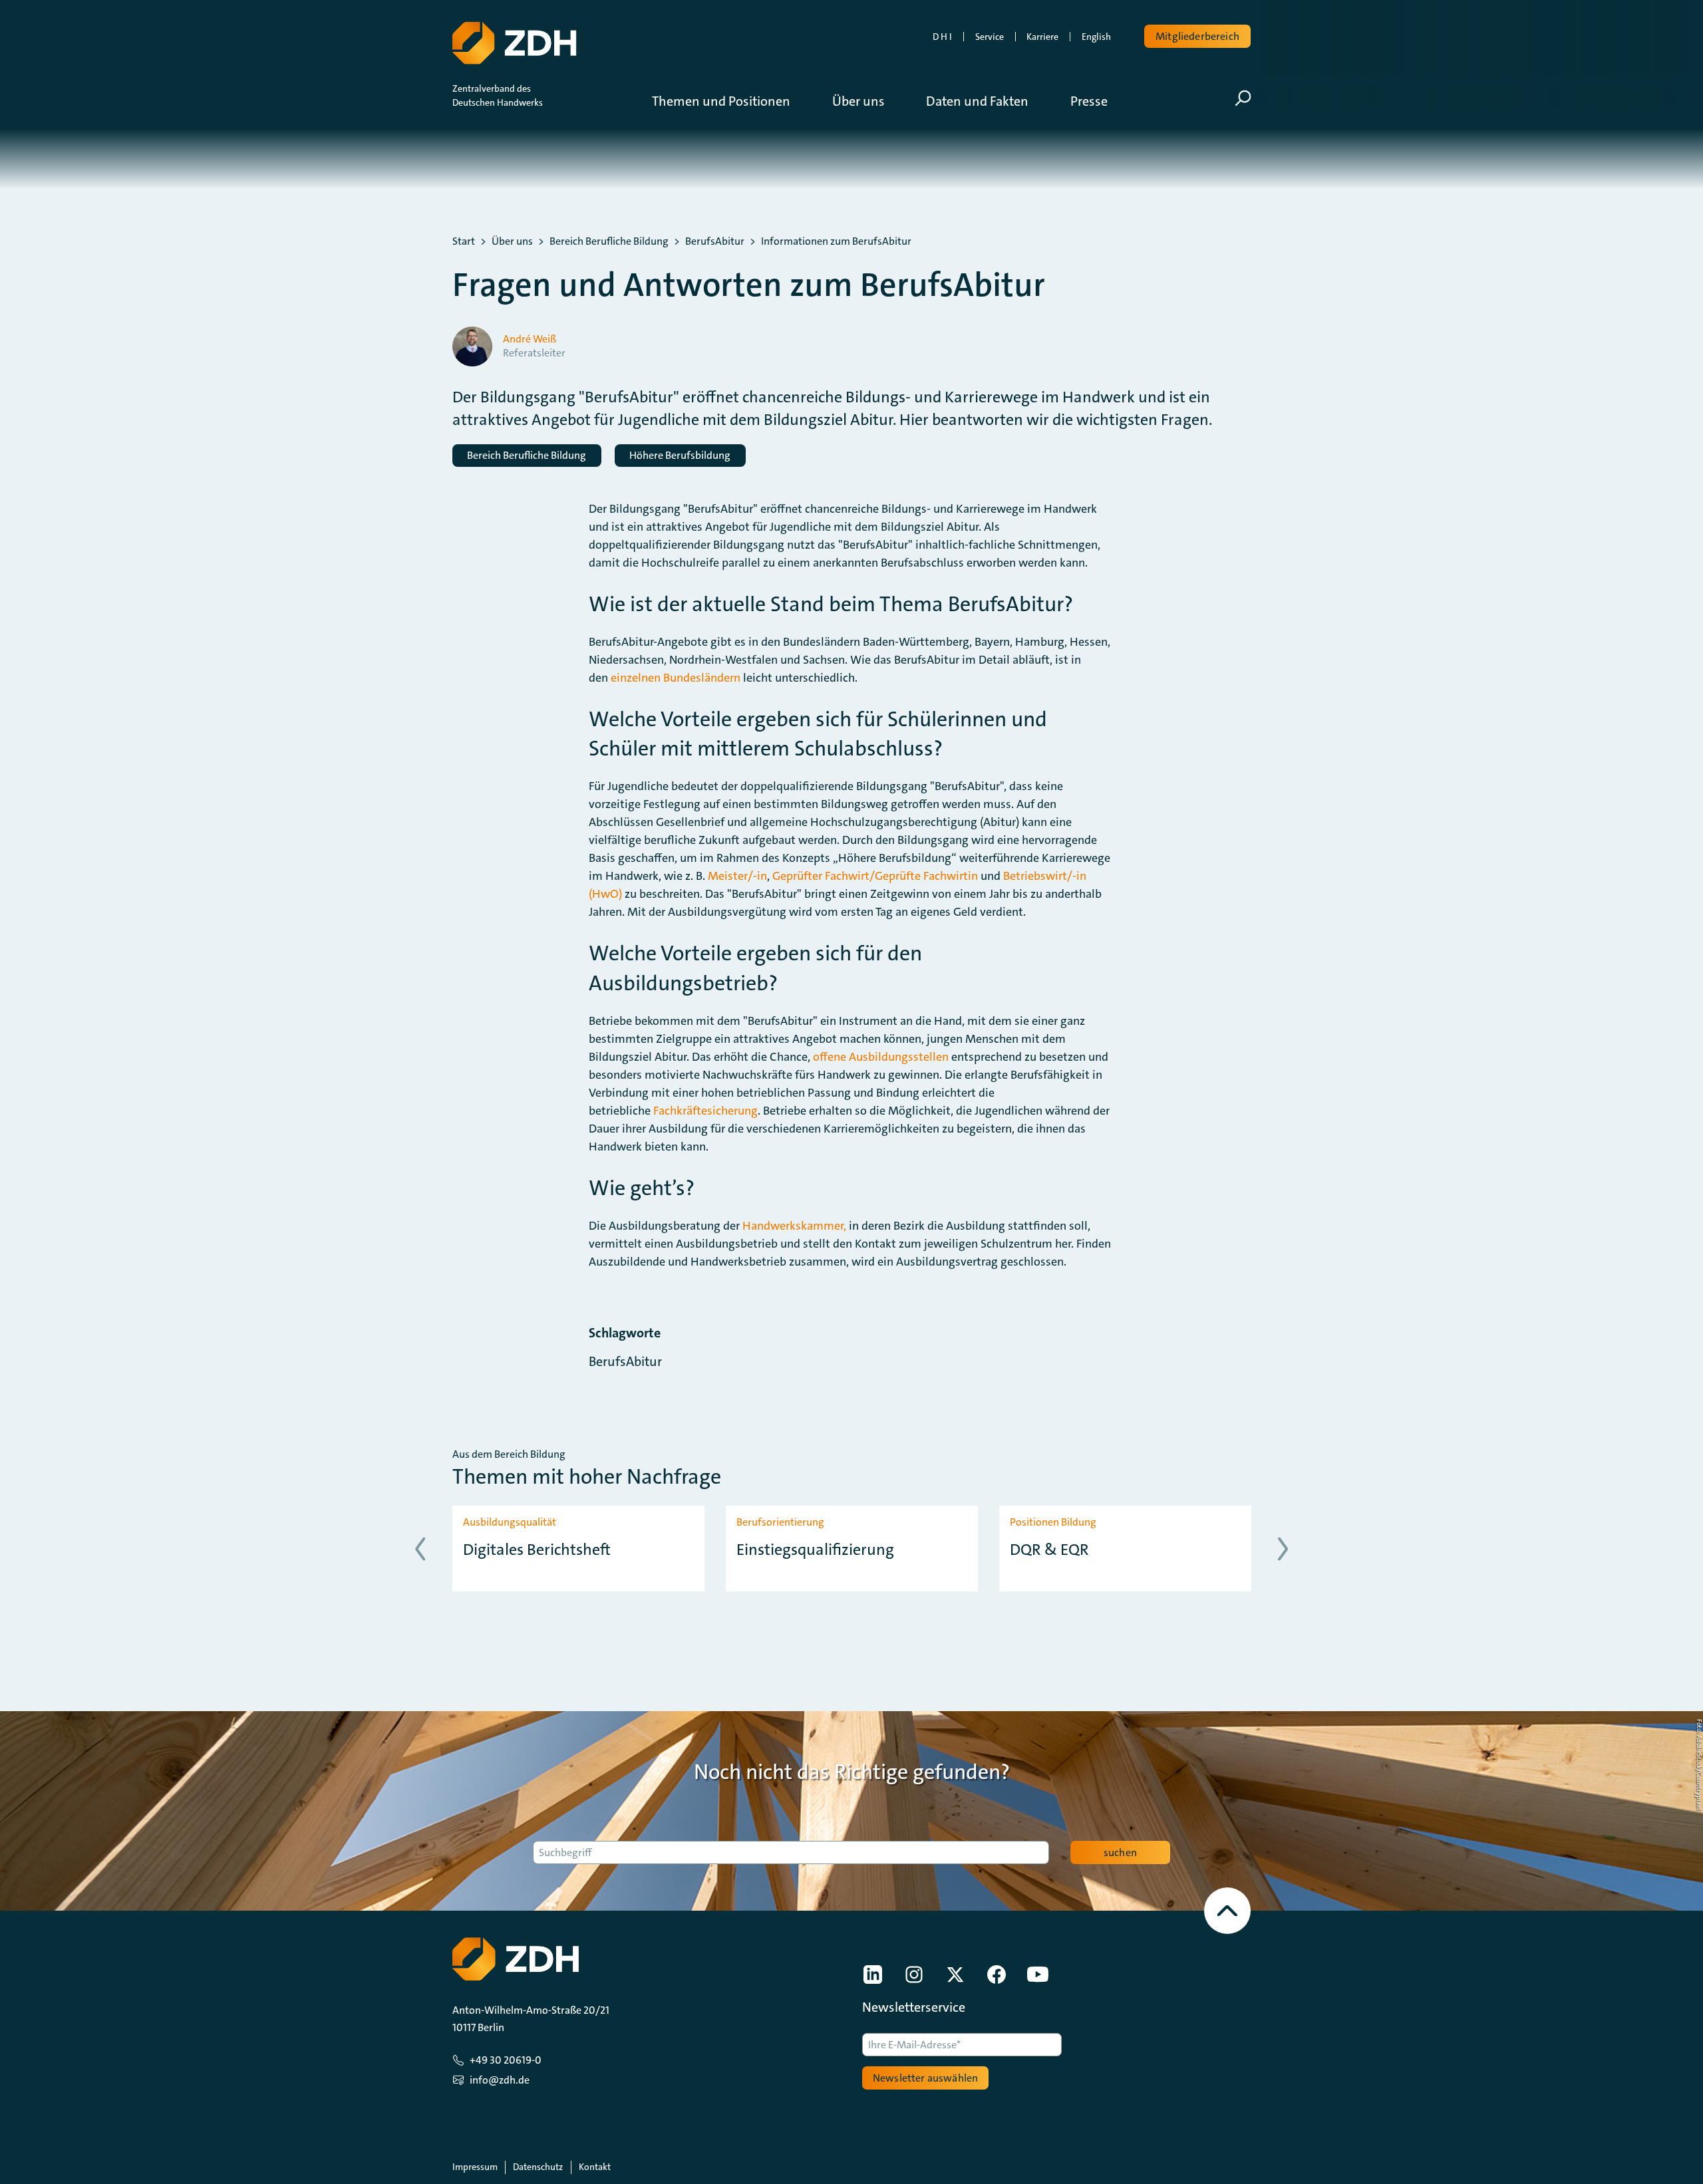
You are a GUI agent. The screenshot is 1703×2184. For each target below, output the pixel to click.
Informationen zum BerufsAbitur (836, 241)
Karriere (1042, 37)
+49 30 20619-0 (506, 2060)
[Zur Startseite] (514, 43)
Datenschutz (538, 2167)
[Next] (1283, 1549)
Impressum (475, 2167)
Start (464, 241)
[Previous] (420, 1549)
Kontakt (595, 2167)
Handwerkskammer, (794, 1226)
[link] (873, 1975)
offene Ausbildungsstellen (881, 1057)
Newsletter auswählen (925, 2078)
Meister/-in (737, 876)
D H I (942, 37)
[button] (731, 101)
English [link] (1096, 37)
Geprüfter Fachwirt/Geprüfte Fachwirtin (875, 876)
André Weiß (530, 339)
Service (990, 37)
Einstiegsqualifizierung (815, 1550)
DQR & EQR (1049, 1550)
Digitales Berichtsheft (537, 1550)
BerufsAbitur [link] (625, 1361)
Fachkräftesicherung (705, 1111)
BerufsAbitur (715, 241)
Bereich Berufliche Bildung (609, 241)
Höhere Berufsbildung (680, 455)
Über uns (512, 241)
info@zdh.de (500, 2080)
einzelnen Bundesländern (676, 678)
